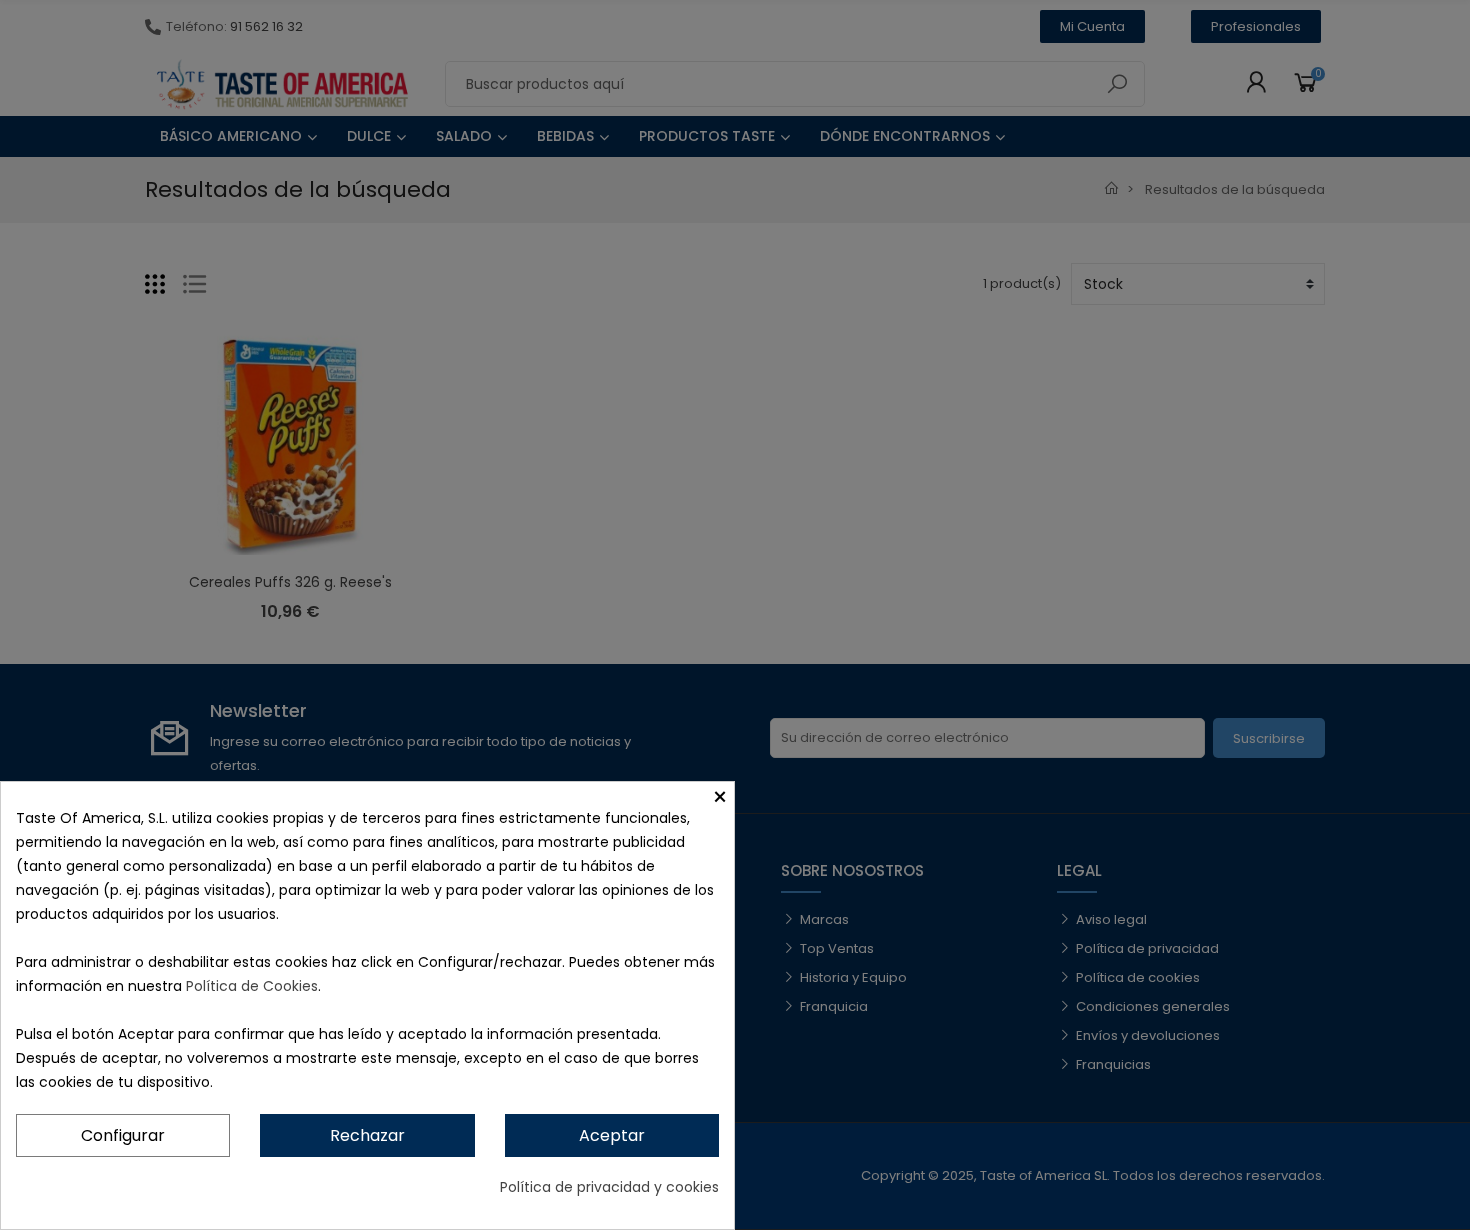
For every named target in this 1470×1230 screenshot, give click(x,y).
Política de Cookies (252, 986)
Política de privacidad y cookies (609, 1187)
